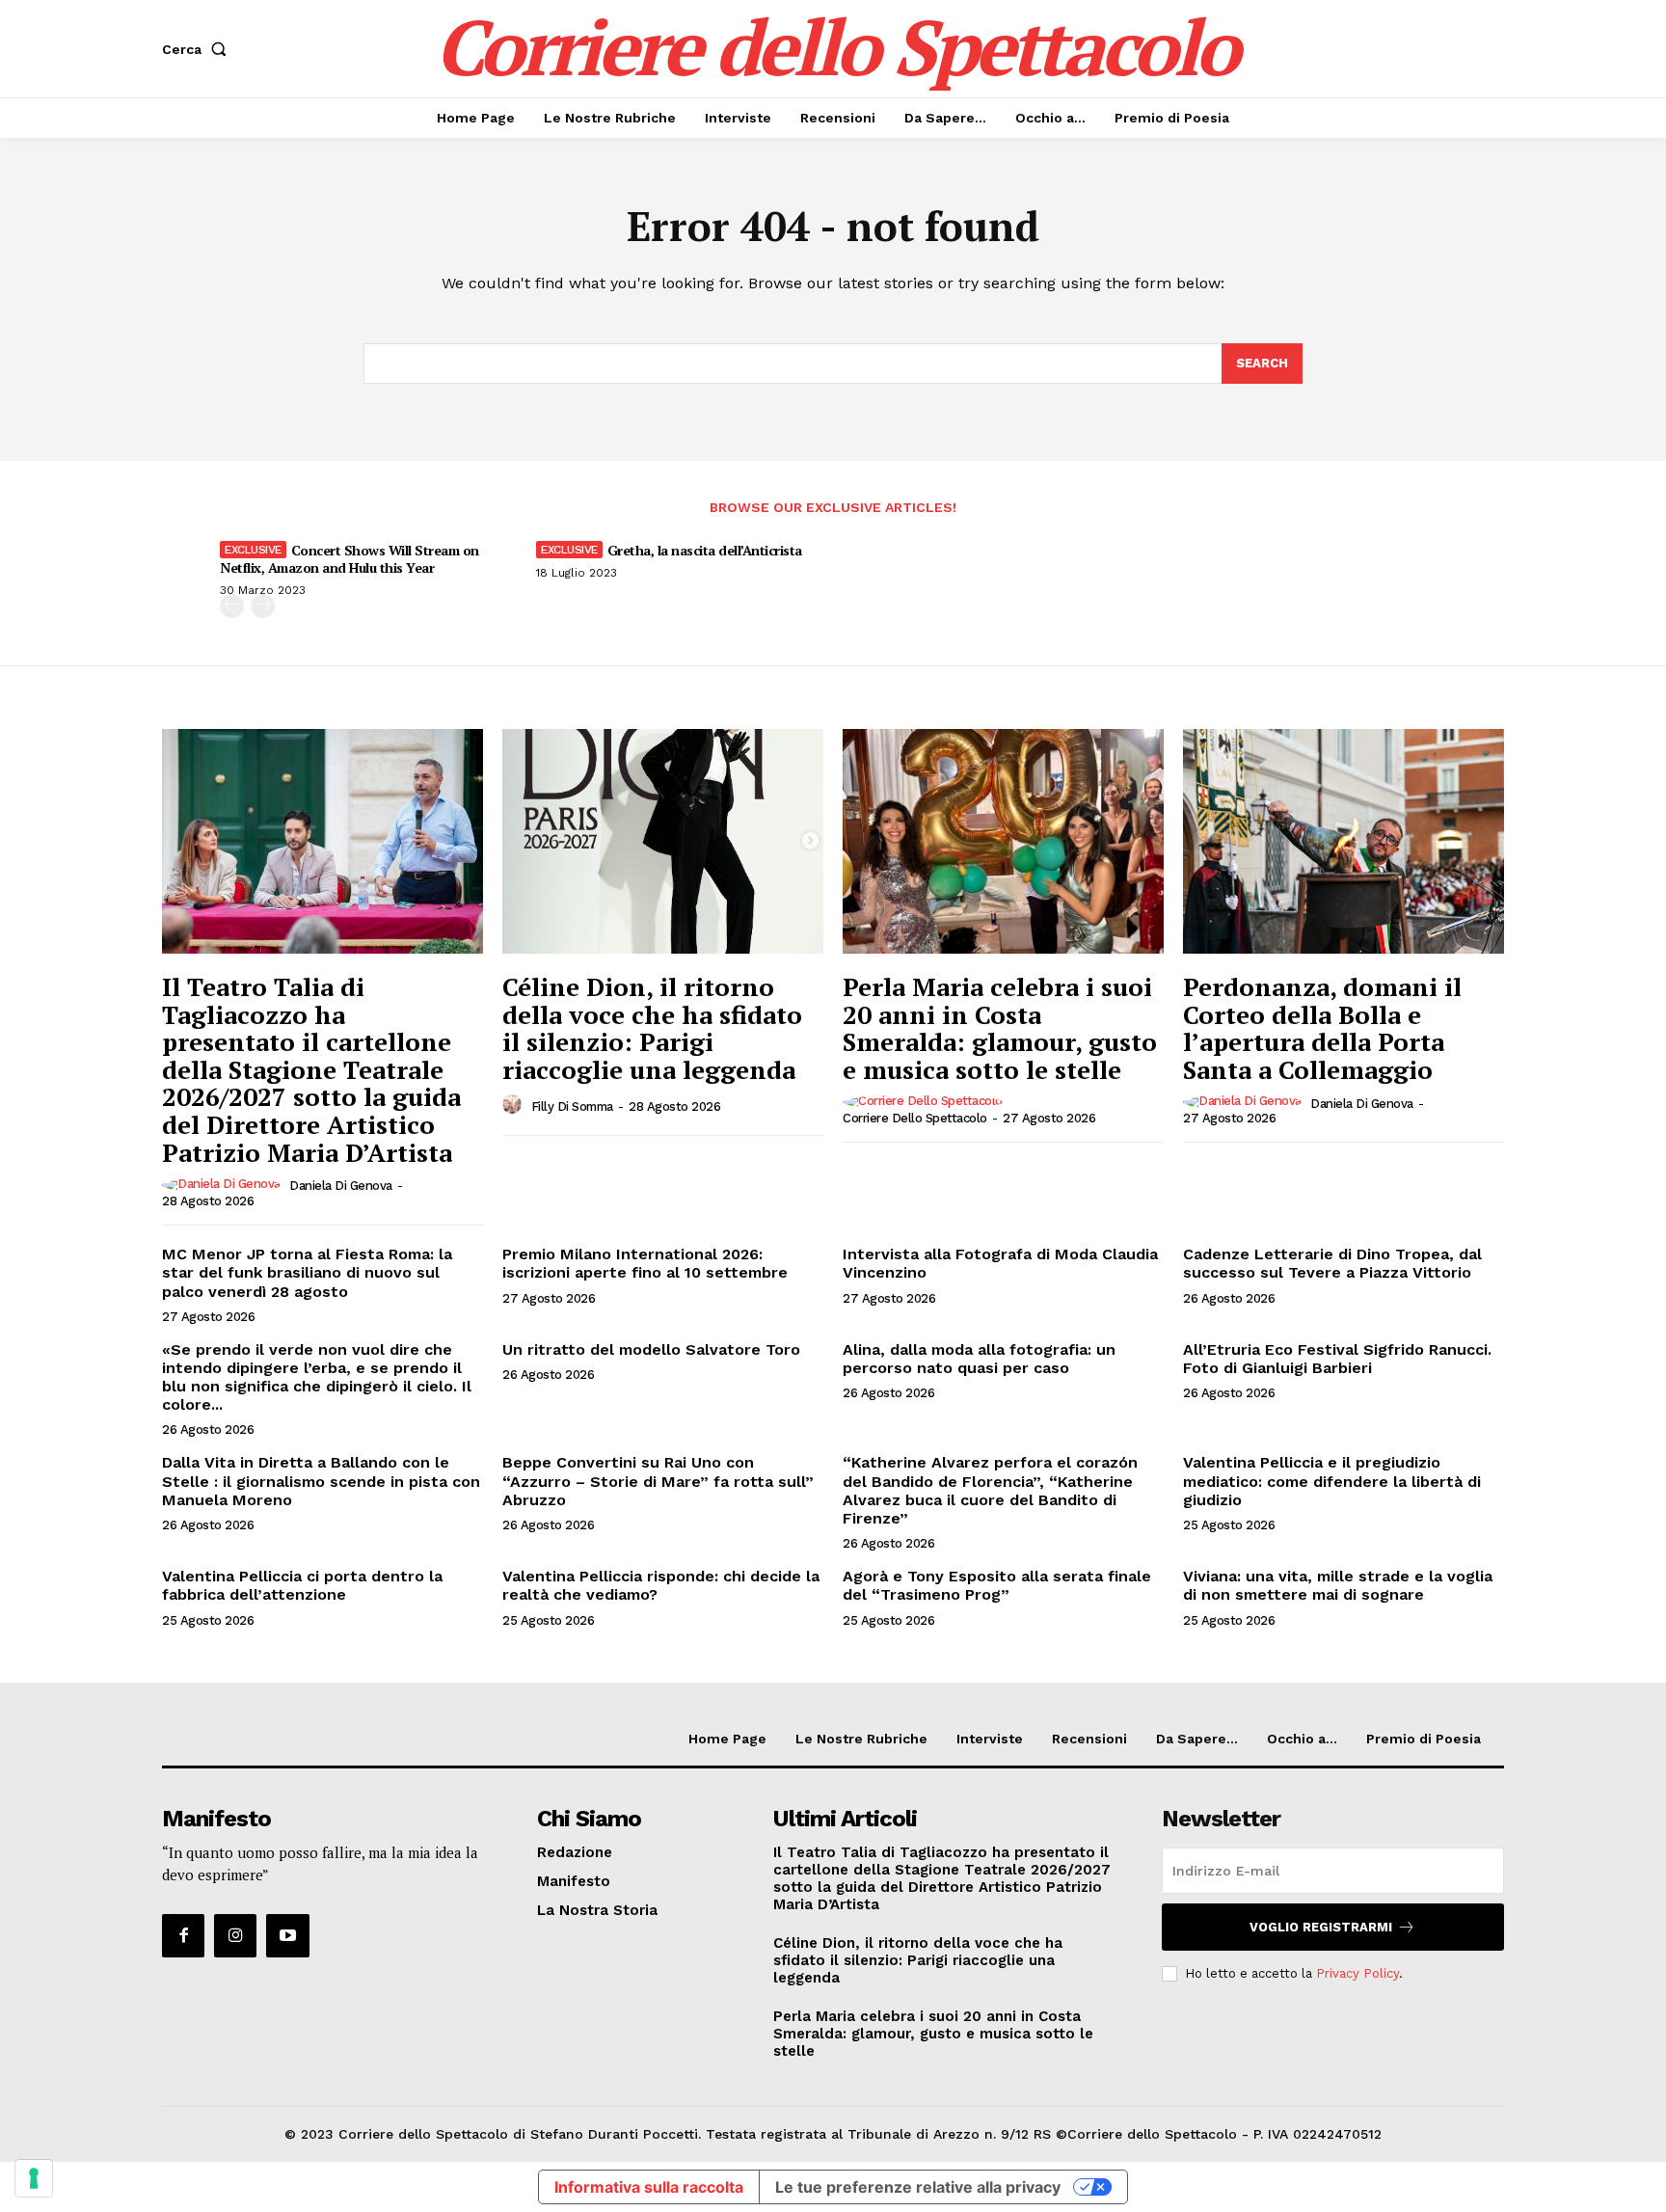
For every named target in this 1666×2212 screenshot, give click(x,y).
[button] (198, 49)
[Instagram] (235, 1935)
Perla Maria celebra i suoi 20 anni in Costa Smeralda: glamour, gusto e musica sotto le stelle (1000, 1028)
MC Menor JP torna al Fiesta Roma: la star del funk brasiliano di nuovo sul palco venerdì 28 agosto (307, 1272)
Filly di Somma (572, 1106)
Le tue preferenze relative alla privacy (918, 2187)
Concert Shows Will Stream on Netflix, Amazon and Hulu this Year (349, 559)
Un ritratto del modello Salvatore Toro (651, 1349)
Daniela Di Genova (341, 1186)
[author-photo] (224, 1185)
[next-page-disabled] (263, 606)
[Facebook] (183, 1935)
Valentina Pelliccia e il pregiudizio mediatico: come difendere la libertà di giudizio (1332, 1481)
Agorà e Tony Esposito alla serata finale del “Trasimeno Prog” (997, 1585)
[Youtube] (287, 1935)
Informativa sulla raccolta (649, 2187)
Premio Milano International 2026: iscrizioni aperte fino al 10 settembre (645, 1263)
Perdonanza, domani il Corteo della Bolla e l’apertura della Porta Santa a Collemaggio (1322, 1028)
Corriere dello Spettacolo (915, 1118)
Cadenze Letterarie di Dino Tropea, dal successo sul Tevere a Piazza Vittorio (1332, 1263)
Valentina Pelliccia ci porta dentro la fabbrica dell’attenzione (302, 1585)
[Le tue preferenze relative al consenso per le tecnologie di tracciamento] (34, 2178)
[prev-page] (232, 606)
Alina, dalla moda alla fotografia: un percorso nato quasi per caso (979, 1359)
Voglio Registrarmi (1321, 1927)
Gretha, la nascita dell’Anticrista (705, 550)
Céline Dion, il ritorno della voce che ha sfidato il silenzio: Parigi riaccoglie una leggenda (652, 1028)
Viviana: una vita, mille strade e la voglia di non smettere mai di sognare (1338, 1585)
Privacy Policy (1357, 1973)
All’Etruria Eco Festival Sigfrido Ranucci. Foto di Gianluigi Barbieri (1337, 1359)
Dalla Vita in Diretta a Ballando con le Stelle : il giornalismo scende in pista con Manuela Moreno (321, 1481)
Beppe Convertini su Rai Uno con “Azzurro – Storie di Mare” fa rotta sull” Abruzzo (658, 1481)
